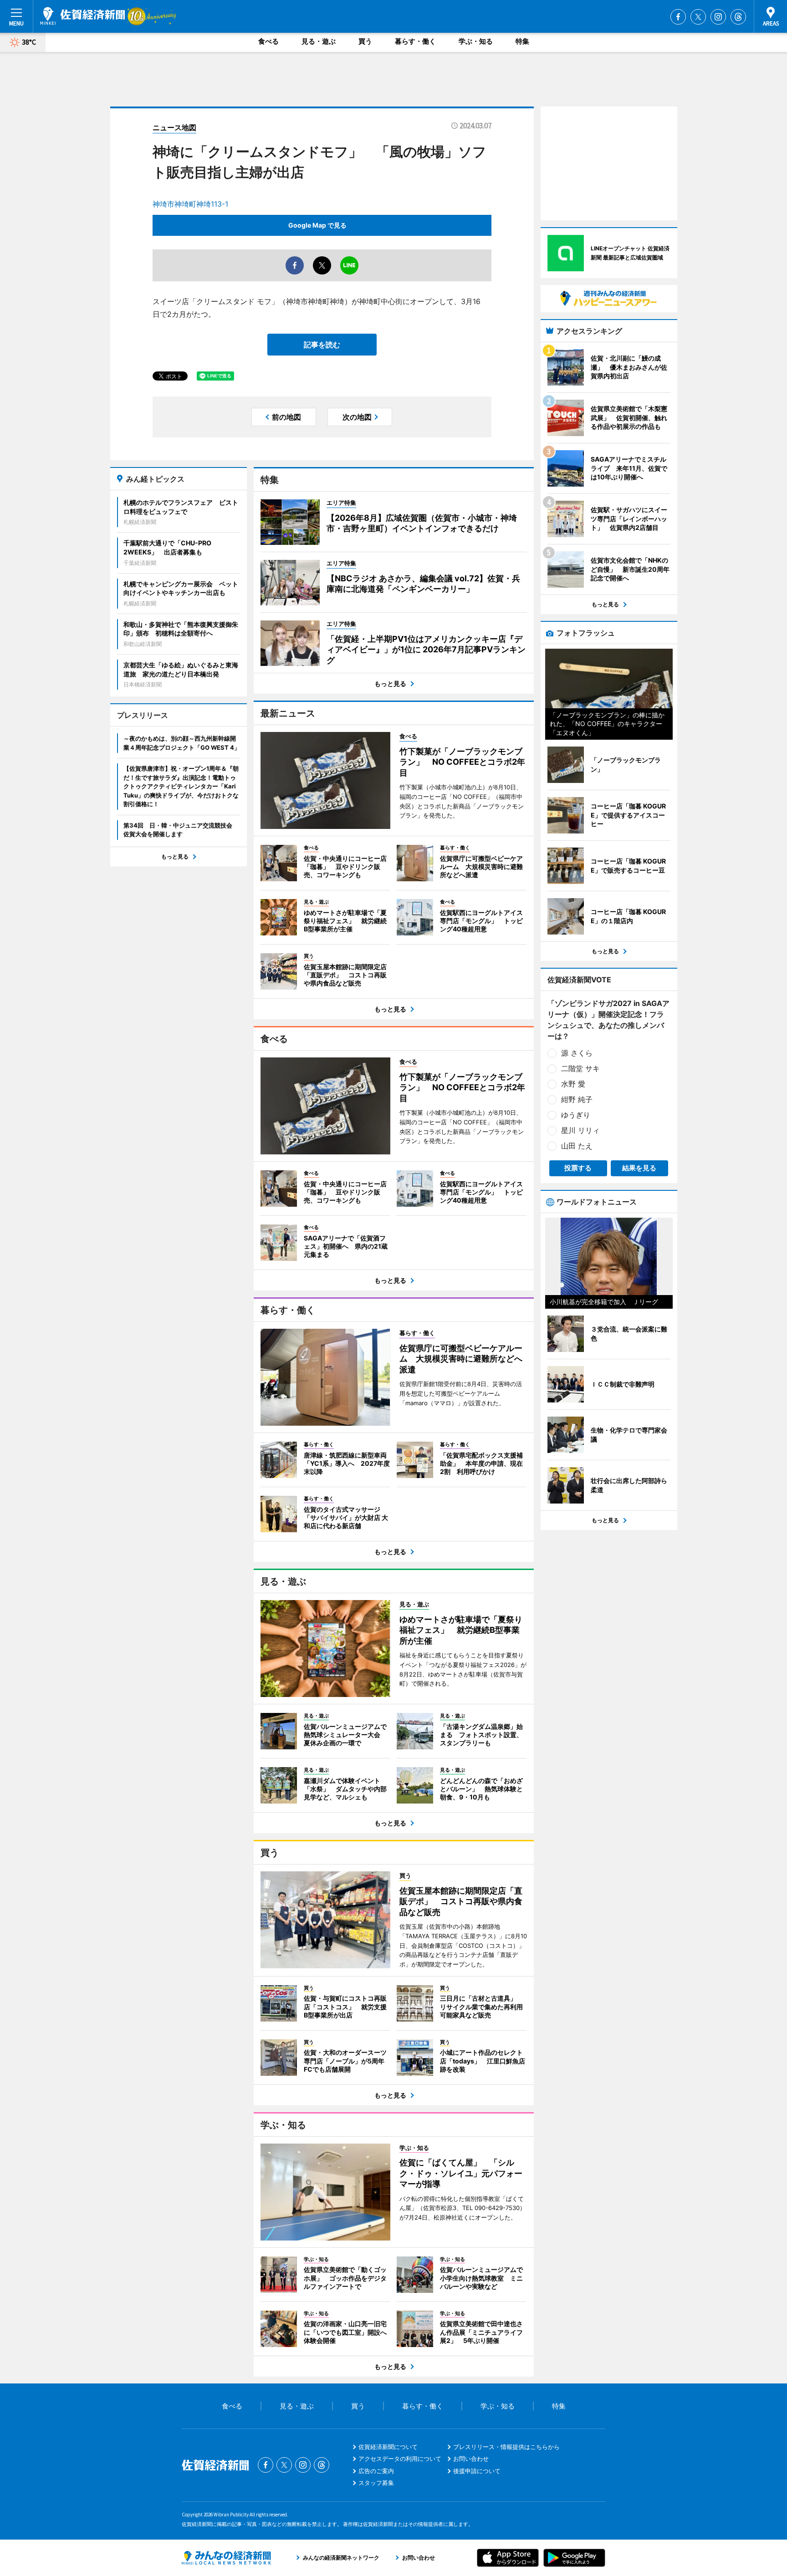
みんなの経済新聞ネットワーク (226, 2558)
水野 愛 (573, 1084)
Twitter (698, 17)
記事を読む (322, 345)
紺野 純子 (577, 1099)
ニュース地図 (174, 127)
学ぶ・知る (476, 41)
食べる (268, 41)
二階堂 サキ (580, 1068)
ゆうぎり (576, 1115)
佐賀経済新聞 (82, 16)
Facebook (678, 17)
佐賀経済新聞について (388, 2447)
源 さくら (577, 1053)
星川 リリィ (580, 1130)
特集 (522, 41)
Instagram (718, 17)
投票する (578, 1168)
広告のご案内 (376, 2471)
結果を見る (639, 1168)
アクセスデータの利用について (400, 2459)
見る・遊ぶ (319, 41)
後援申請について (477, 2471)
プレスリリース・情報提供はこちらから (506, 2447)
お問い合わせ (471, 2459)
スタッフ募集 (376, 2483)
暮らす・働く (415, 41)
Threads (738, 17)
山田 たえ (577, 1146)
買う (365, 41)
